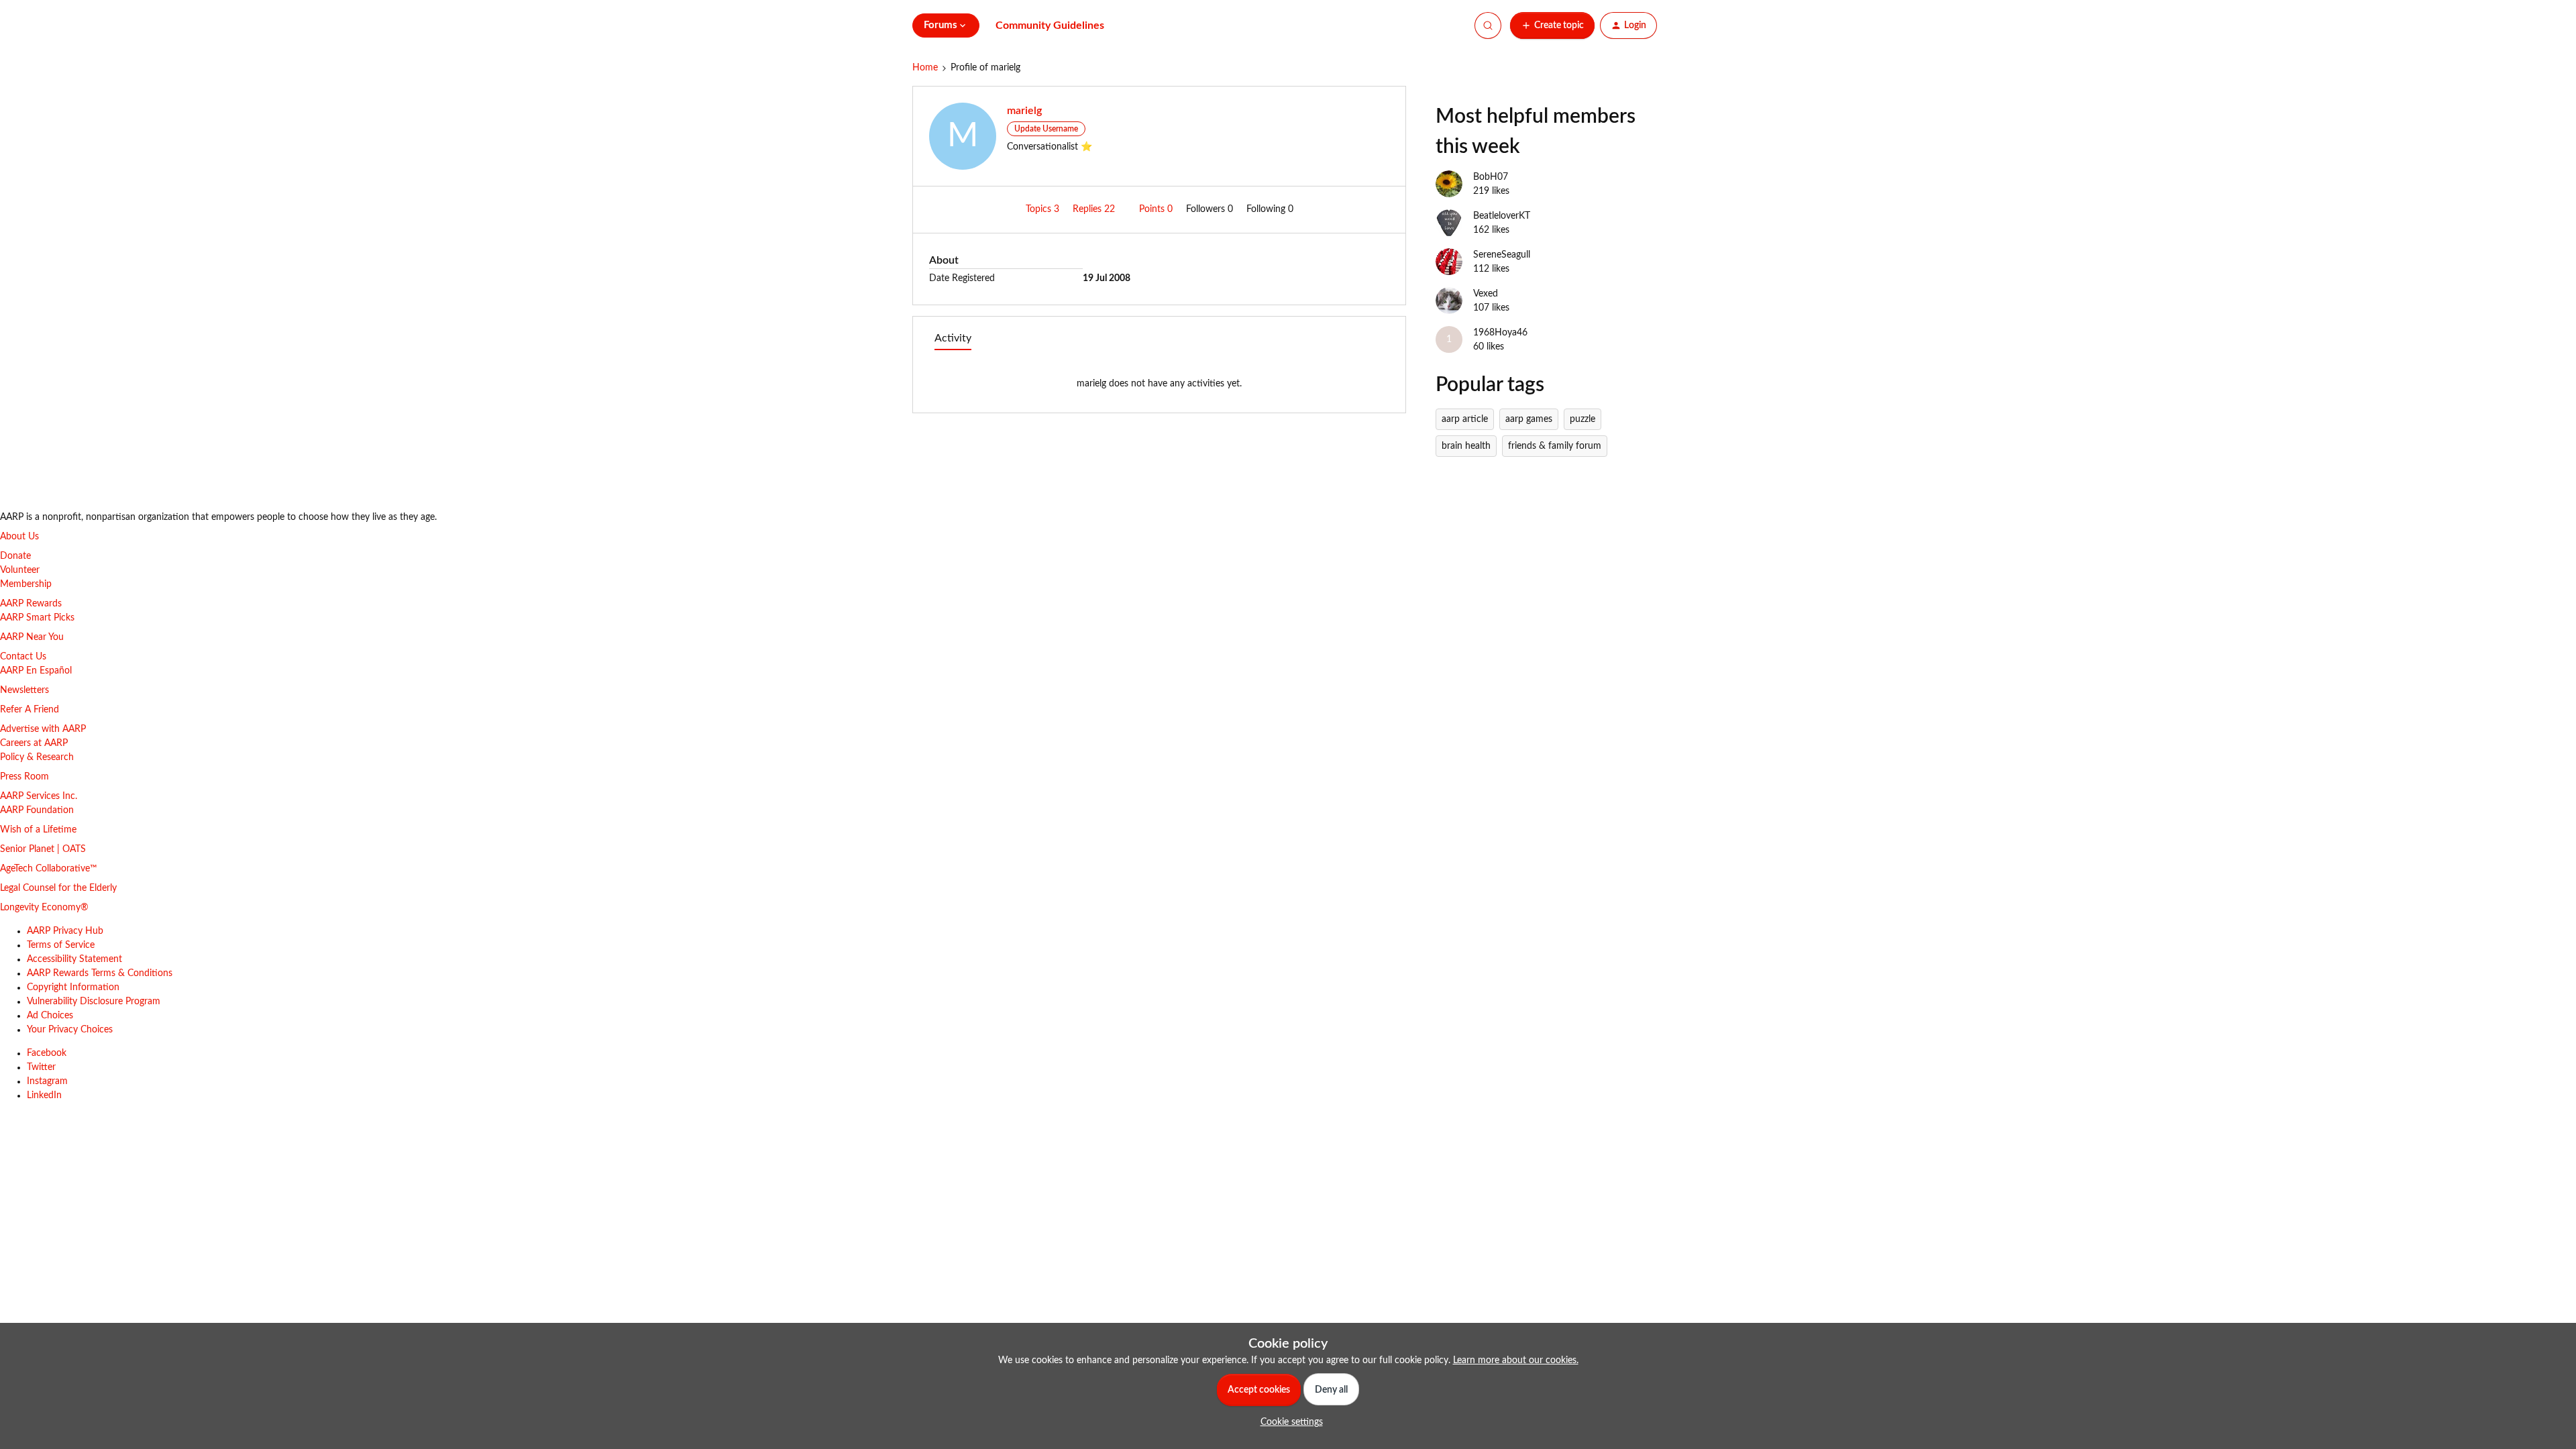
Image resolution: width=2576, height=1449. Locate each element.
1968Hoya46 (1500, 333)
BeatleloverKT (1502, 216)
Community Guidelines (1050, 25)
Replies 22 (1095, 209)
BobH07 (1491, 177)
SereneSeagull (1502, 255)
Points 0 (1157, 209)
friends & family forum (1555, 446)
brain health (1466, 446)
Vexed (1486, 294)
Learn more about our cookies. (1516, 1360)
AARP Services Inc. (39, 796)
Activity (953, 338)
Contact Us (23, 657)
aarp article (1465, 419)
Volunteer (20, 570)
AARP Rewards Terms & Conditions (100, 973)
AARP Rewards (31, 604)
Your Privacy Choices (70, 1030)
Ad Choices (50, 1016)
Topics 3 (1044, 209)
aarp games (1529, 419)
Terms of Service (61, 945)
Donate (15, 556)
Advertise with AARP (43, 729)
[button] (1552, 25)
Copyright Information (73, 987)
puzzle (1582, 419)
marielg (1024, 111)
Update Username (1046, 129)
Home (925, 68)
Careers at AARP (34, 743)
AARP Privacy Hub (65, 931)
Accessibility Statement (74, 959)
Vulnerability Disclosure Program (94, 1002)
